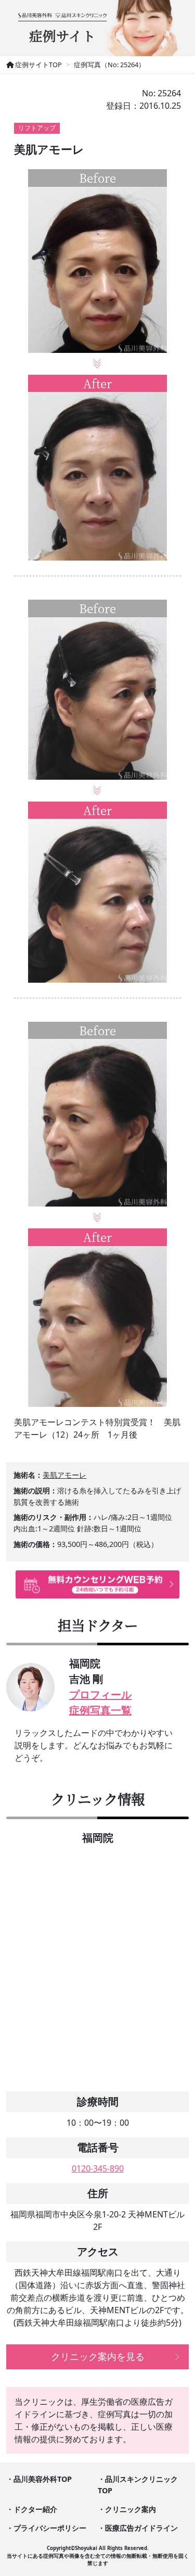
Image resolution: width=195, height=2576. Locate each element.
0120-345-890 (98, 2168)
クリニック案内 (131, 2509)
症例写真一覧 (100, 1710)
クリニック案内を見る (98, 2356)
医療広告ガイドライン (141, 2528)
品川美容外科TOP (43, 2479)
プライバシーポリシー (50, 2528)
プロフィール (100, 1695)
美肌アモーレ (64, 1475)
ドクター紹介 (35, 2509)
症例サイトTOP (38, 65)
